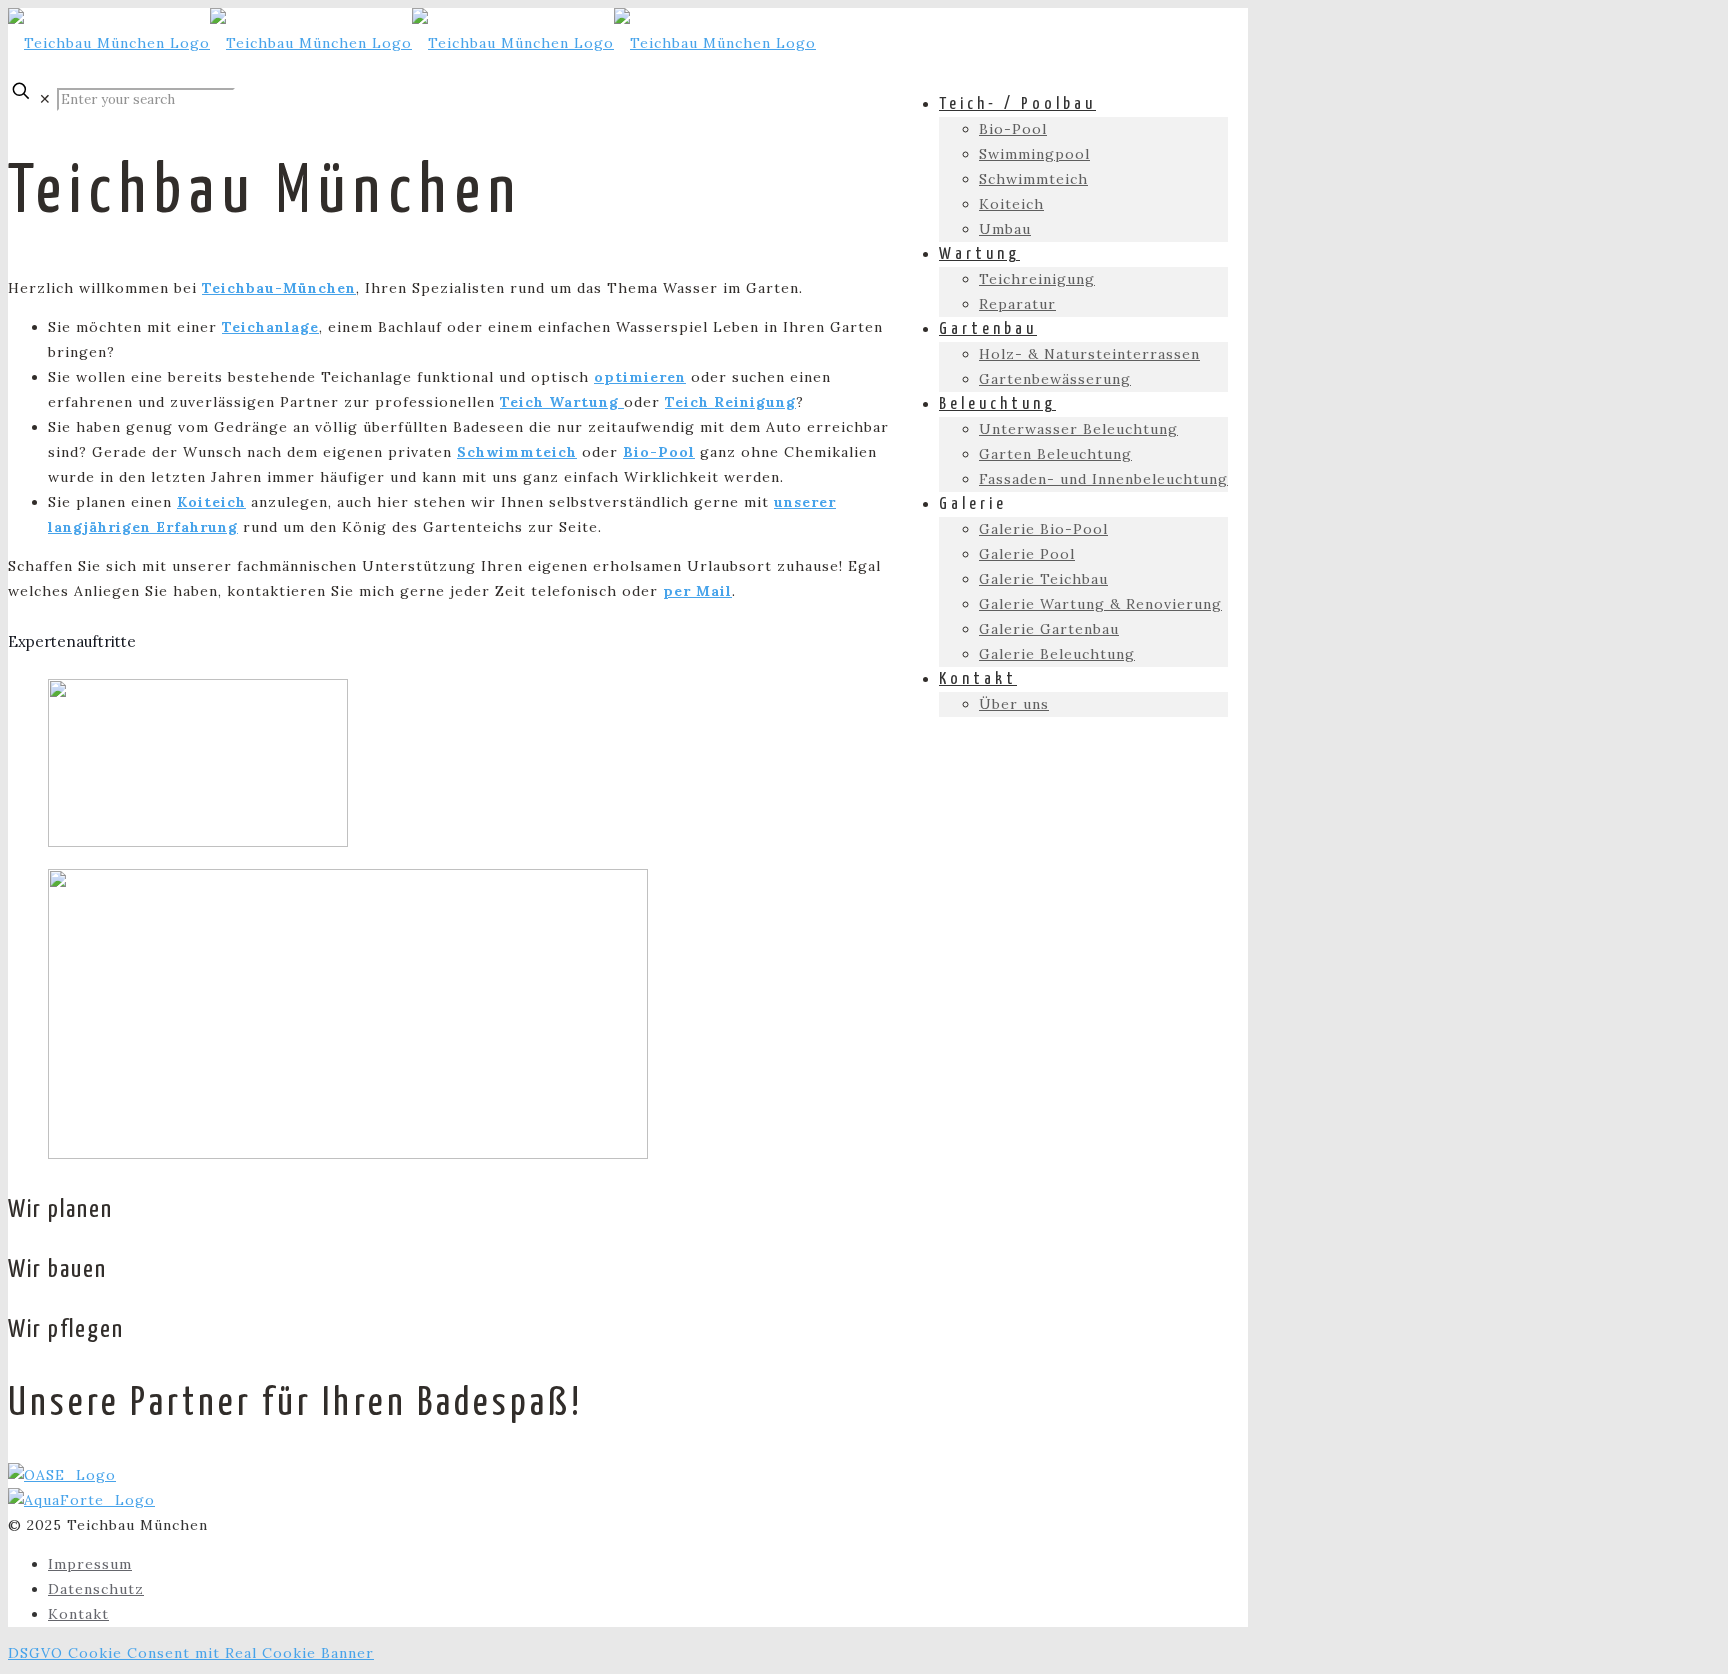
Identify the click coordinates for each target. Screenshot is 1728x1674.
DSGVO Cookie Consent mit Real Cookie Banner (191, 1653)
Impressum (90, 1564)
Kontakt (78, 1614)
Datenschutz (96, 1589)
